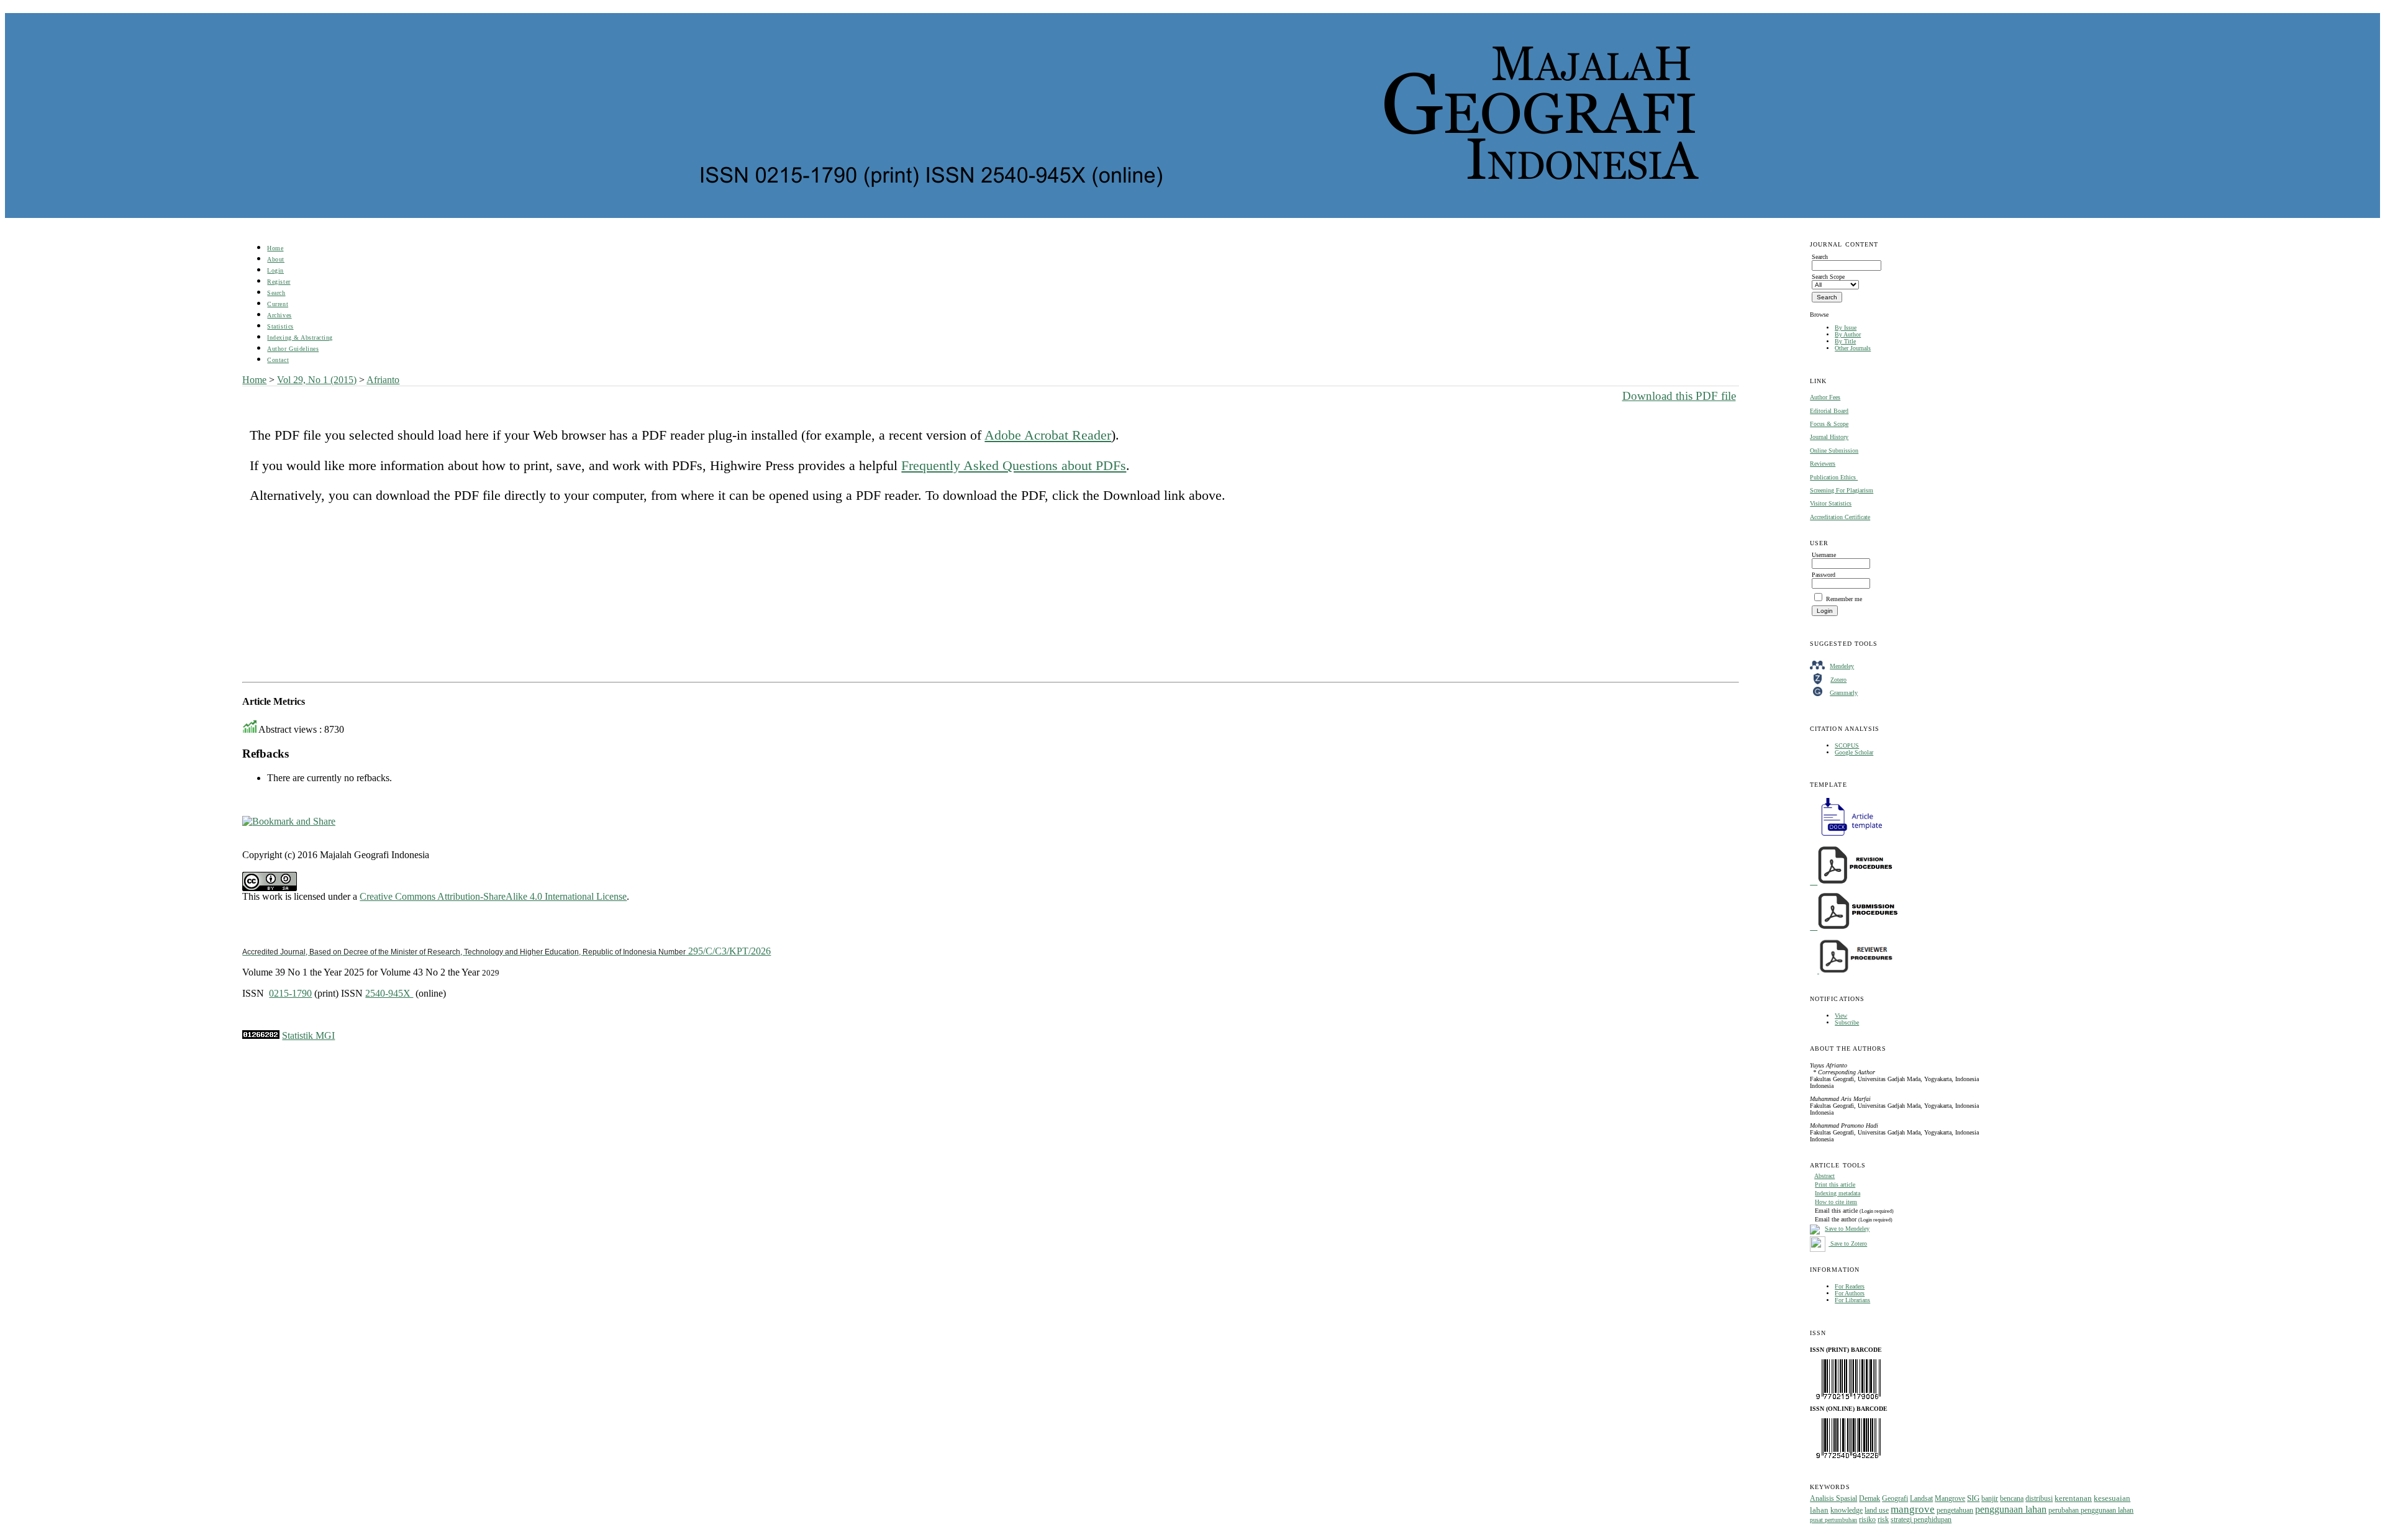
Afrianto (383, 380)
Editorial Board (1829, 411)
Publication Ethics (1834, 477)
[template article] (1848, 836)
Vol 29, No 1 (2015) (317, 380)
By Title (1845, 341)
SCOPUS (1847, 745)
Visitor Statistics (1831, 503)
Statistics (280, 326)
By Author (1848, 334)
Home (275, 248)
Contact (278, 360)
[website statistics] (261, 1035)
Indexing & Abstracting (300, 337)
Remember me (1844, 599)
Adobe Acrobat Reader (1048, 435)
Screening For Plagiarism (1842, 490)
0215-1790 (290, 993)
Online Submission (1834, 451)
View (1841, 1016)
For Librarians (1852, 1300)
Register (279, 282)
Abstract (1824, 1176)
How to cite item (1836, 1202)
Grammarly (1844, 693)
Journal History (1829, 437)
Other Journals (1853, 348)
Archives (279, 315)
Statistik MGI (308, 1035)
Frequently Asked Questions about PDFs (1014, 465)
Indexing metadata (1838, 1193)
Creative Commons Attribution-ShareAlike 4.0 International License (493, 896)
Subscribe (1847, 1022)
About (276, 259)
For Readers (1850, 1286)
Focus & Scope (1829, 424)
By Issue (1846, 328)
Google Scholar (1854, 752)
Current (278, 304)
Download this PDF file (1679, 396)
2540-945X (389, 993)
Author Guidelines (293, 349)
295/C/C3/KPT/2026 (507, 951)
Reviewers (1823, 464)
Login (275, 270)
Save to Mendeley (1847, 1229)
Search (276, 293)
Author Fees (1825, 397)
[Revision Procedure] (1852, 882)
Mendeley (1842, 666)
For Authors (1850, 1293)
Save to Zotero (1848, 1243)
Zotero (1838, 680)
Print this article (1835, 1184)
